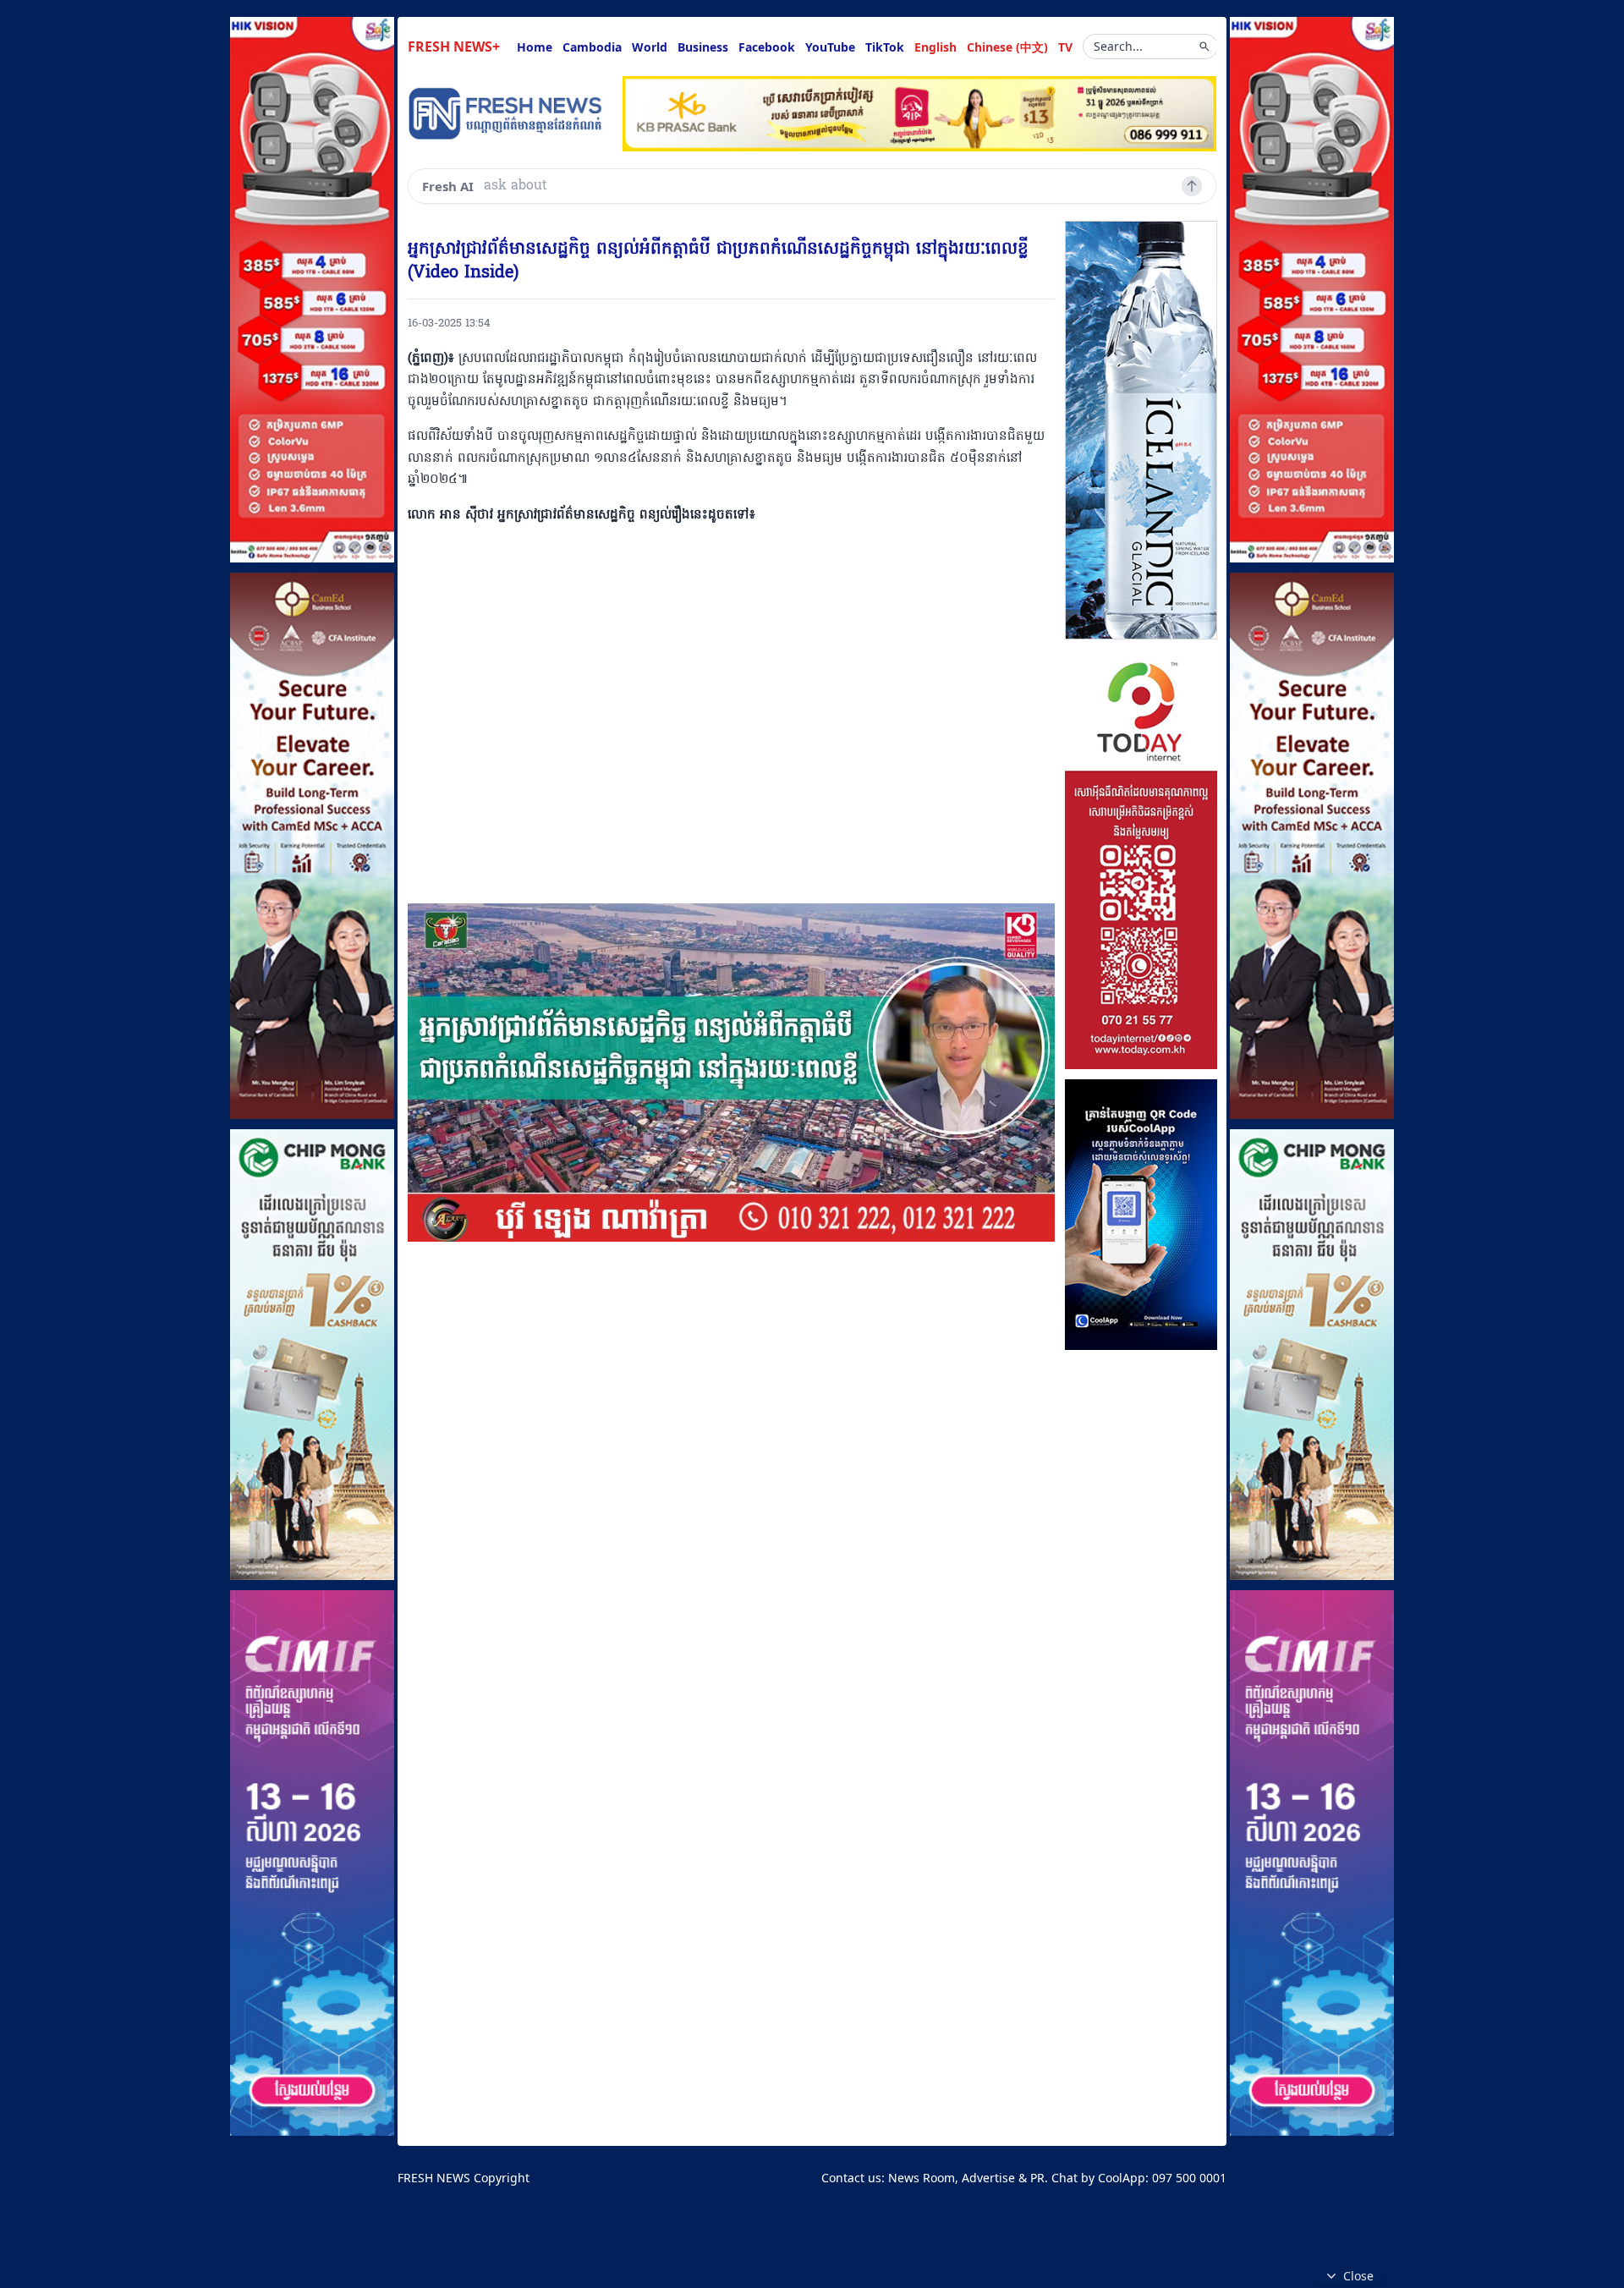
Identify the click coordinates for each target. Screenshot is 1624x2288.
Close (1358, 2276)
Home (535, 47)
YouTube (830, 47)
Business (703, 47)
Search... (1118, 46)
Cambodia (592, 47)
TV (1065, 47)
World (650, 47)
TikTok (885, 47)
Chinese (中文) (1007, 47)
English (935, 47)
